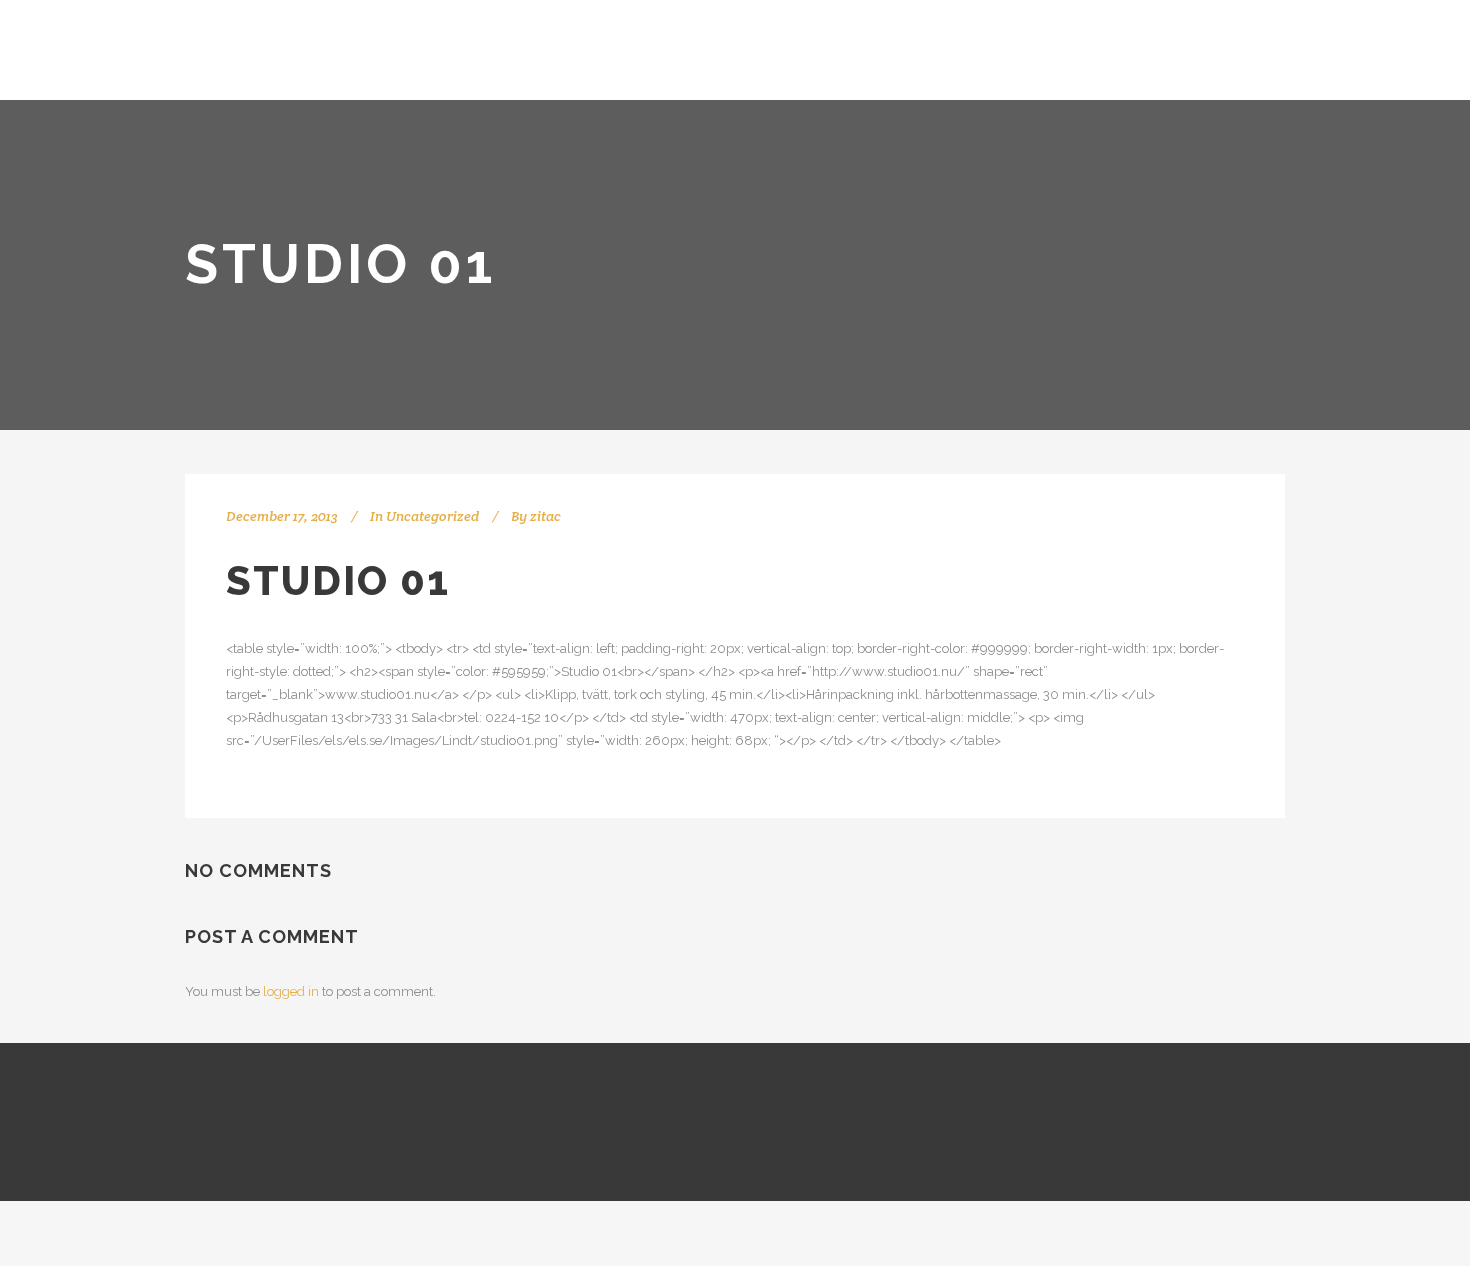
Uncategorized (432, 516)
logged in (291, 991)
